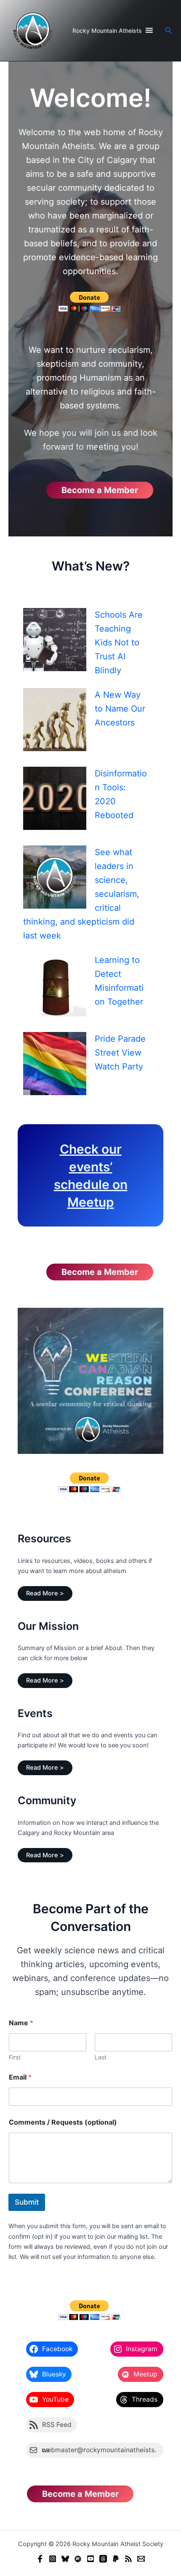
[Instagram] (53, 2559)
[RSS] (128, 2559)
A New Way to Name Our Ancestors (120, 709)
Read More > (45, 1593)
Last (101, 2057)
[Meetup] (78, 2559)
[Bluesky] (65, 2559)
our (112, 1149)
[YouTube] (90, 2559)
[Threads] (103, 2559)
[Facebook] (40, 2559)
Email (20, 2077)
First (15, 2057)
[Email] (141, 2559)
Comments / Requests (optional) (63, 2122)
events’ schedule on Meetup (91, 1184)
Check (81, 1149)
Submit (27, 2202)
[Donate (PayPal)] (116, 2559)
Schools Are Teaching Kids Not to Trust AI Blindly (119, 643)
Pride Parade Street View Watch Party (120, 1053)
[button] (169, 31)
